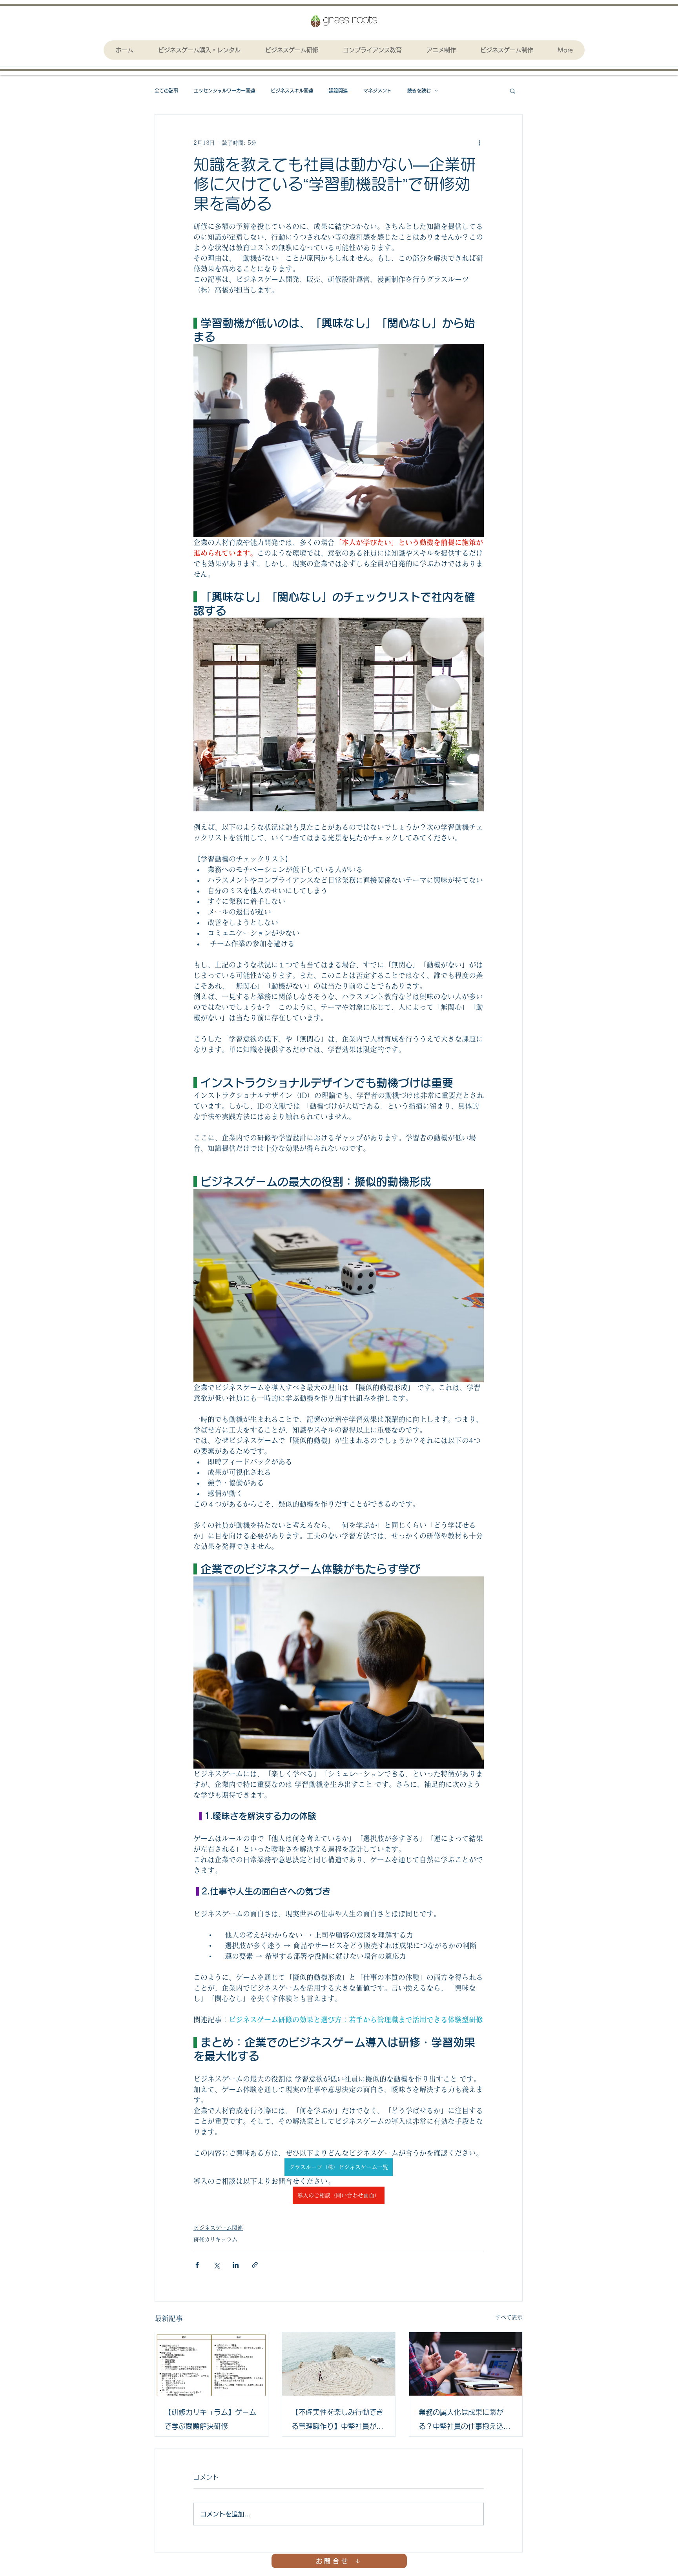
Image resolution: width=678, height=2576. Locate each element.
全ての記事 (166, 91)
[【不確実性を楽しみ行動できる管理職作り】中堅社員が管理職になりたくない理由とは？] (339, 2364)
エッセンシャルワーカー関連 (224, 91)
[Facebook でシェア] (197, 2265)
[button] (513, 91)
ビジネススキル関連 (292, 91)
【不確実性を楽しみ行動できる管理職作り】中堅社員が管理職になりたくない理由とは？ (337, 2421)
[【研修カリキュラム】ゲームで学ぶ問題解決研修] (211, 2364)
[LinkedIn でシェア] (236, 2265)
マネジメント (377, 91)
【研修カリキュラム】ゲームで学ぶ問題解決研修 (210, 2419)
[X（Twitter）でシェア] (216, 2265)
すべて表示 (509, 2317)
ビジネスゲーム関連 (218, 2228)
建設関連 (338, 91)
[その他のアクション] (479, 143)
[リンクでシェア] (255, 2265)
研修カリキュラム (215, 2240)
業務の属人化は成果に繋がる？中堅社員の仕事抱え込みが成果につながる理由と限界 (465, 2421)
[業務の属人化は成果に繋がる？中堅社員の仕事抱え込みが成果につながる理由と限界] (466, 2364)
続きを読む (419, 91)
